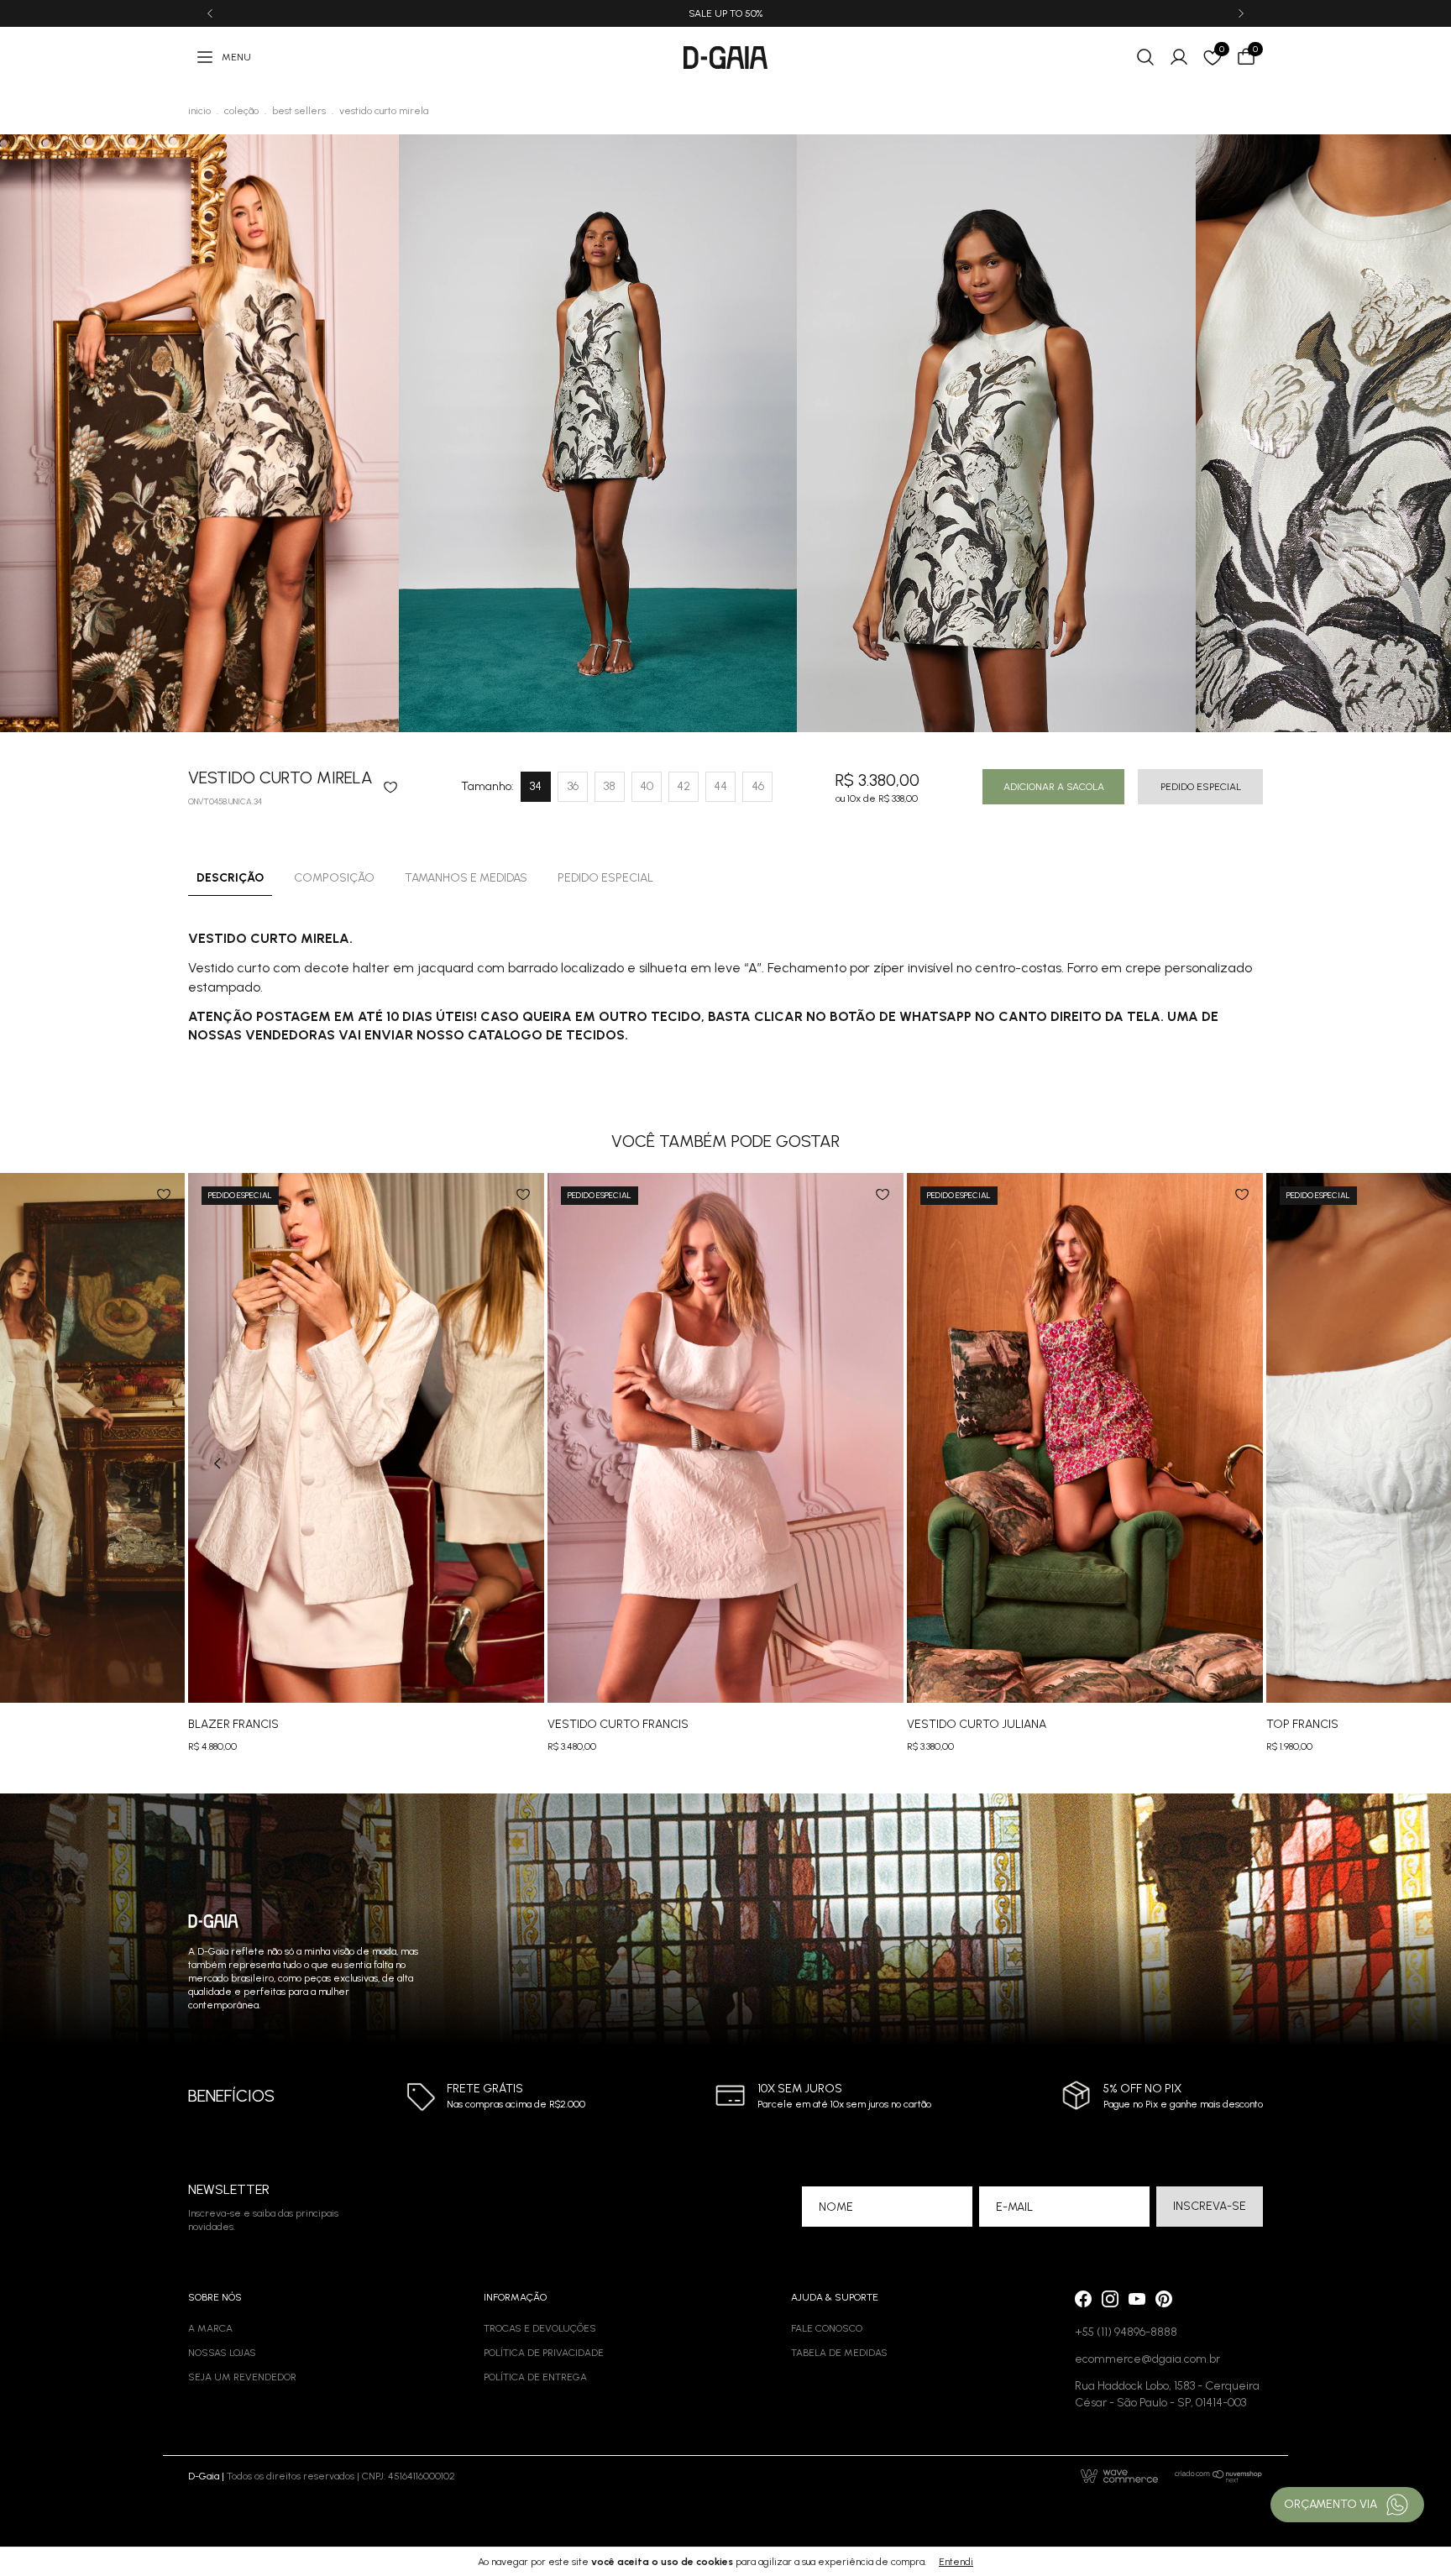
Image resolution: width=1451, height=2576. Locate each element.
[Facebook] (1083, 2299)
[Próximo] (1241, 13)
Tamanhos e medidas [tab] (466, 878)
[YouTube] (1137, 2299)
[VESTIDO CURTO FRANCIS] (725, 1438)
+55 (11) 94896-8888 (1126, 2332)
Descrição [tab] (230, 878)
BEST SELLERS (299, 111)
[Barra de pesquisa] (1145, 57)
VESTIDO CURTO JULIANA (977, 1724)
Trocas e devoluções (540, 2328)
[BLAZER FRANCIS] (366, 1438)
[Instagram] (1110, 2299)
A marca (210, 2328)
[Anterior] (210, 13)
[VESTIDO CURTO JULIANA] (1085, 1438)
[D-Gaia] (725, 58)
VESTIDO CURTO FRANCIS (618, 1724)
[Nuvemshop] (1219, 2476)
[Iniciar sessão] (1179, 57)
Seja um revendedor (242, 2377)
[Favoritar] (390, 787)
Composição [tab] (334, 878)
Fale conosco (827, 2328)
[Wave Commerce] (1119, 2476)
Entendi (956, 2562)
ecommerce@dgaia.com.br (1147, 2359)
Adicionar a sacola (1054, 787)
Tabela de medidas (839, 2353)
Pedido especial (1201, 787)
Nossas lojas (222, 2353)
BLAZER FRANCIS (233, 1724)
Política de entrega (535, 2377)
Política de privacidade (544, 2353)
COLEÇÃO (241, 111)
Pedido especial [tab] (605, 878)
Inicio (199, 111)
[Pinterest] (1164, 2299)
